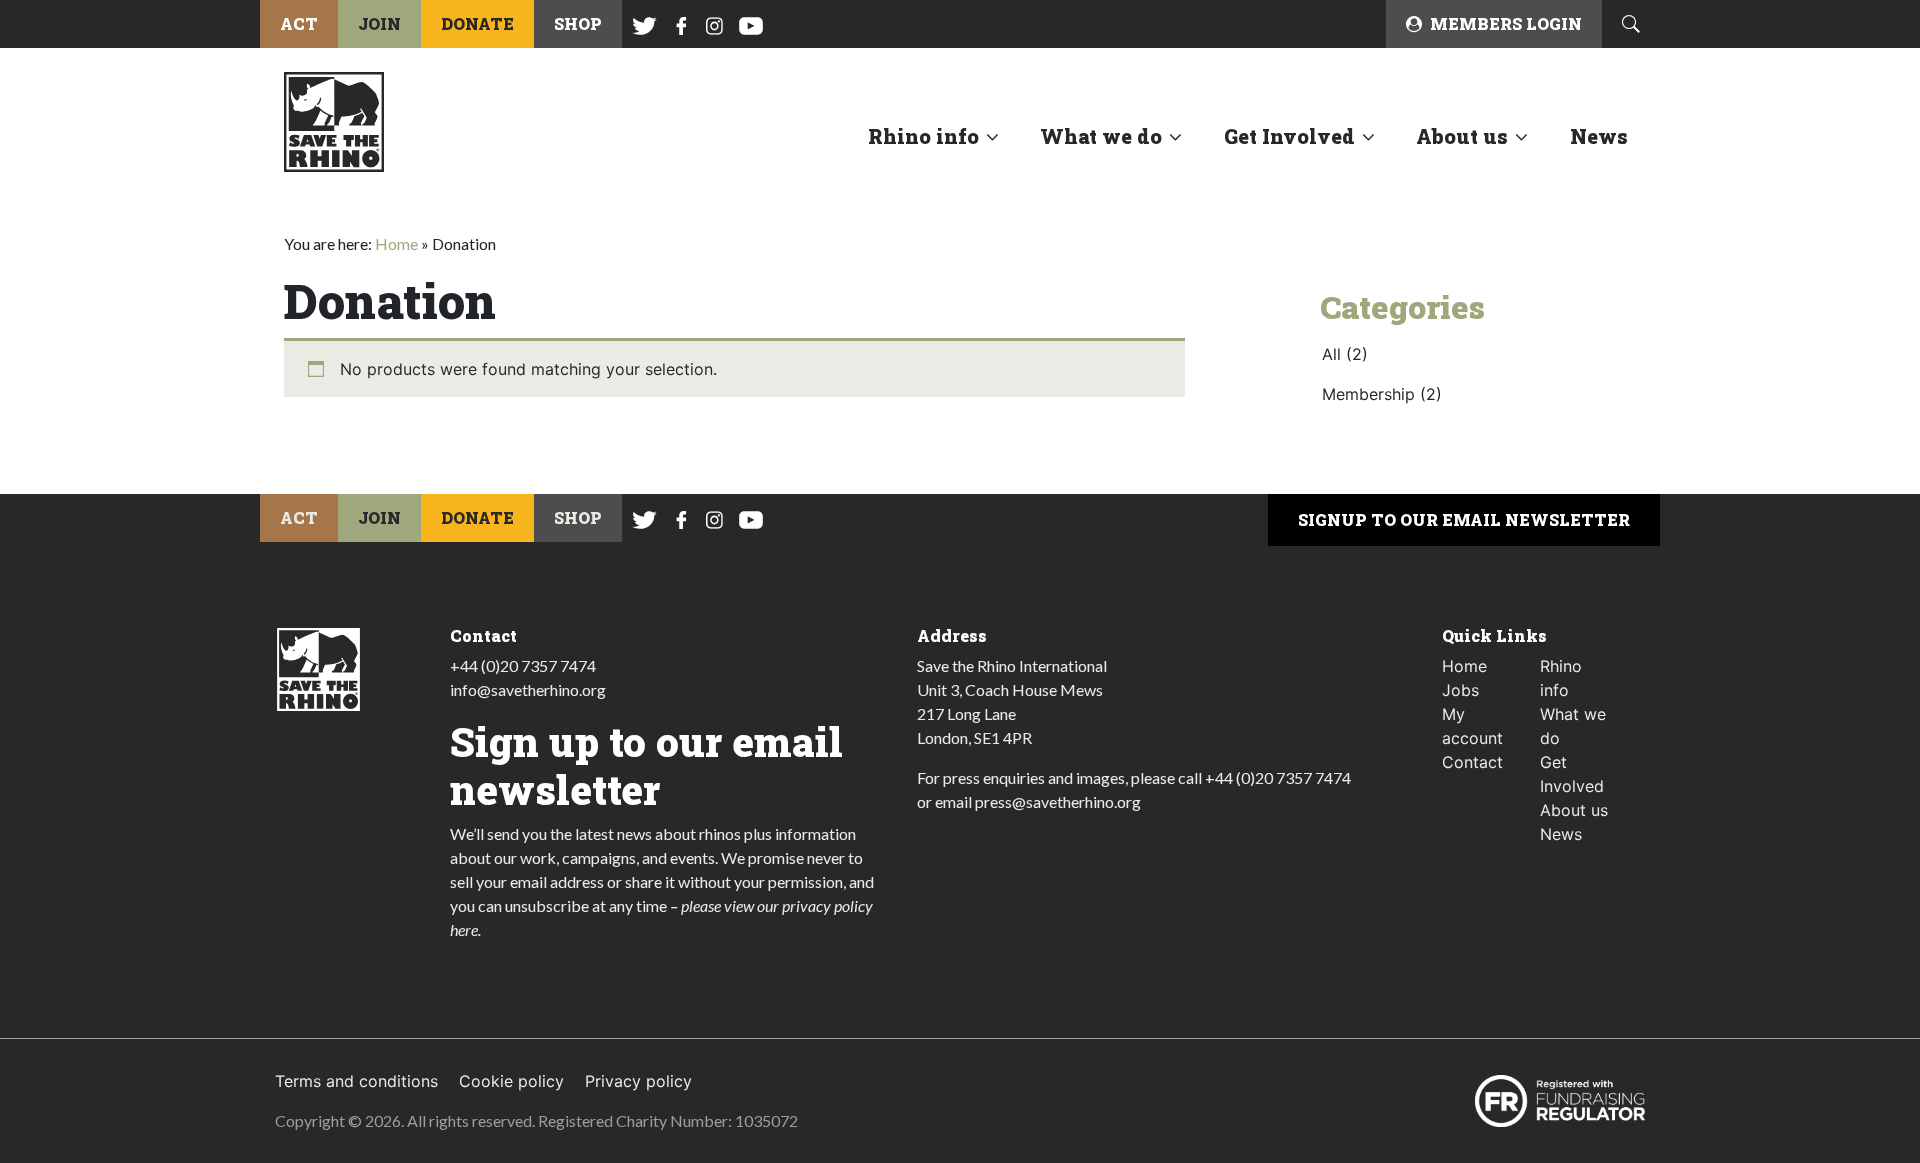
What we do (1101, 136)
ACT (299, 23)
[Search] (1631, 24)
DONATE (477, 23)
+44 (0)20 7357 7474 (523, 665)
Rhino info (923, 136)
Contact (1472, 762)
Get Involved (1289, 136)
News (1599, 136)
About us (1462, 136)
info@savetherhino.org (528, 689)
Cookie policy (511, 1081)
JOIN (379, 23)
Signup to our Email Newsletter (1464, 519)
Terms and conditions (356, 1081)
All (1331, 354)
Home (396, 243)
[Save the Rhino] (334, 120)
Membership (1368, 394)
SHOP (578, 23)
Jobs (1460, 690)
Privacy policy (638, 1081)
